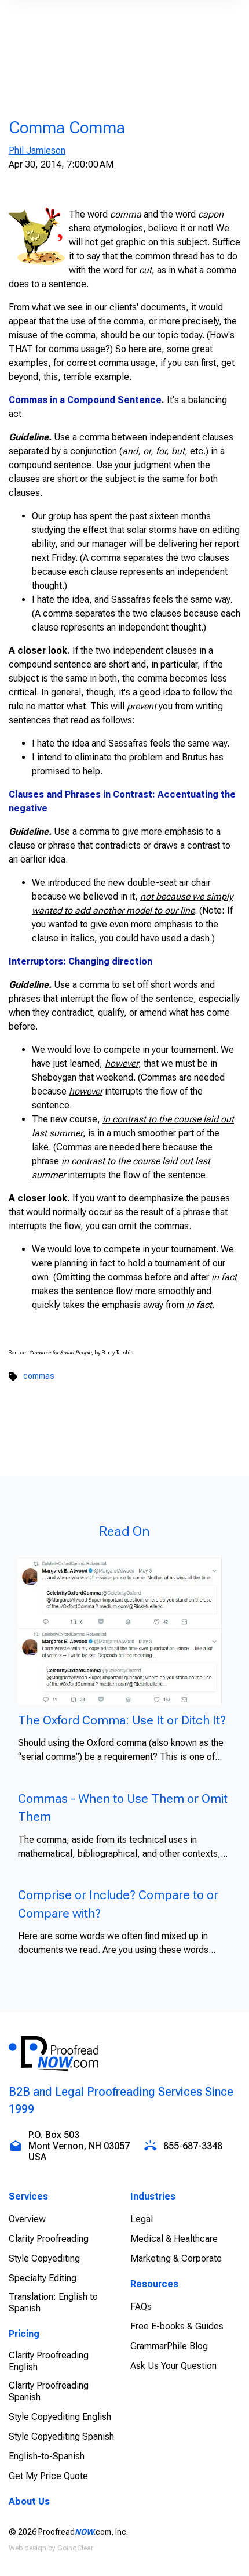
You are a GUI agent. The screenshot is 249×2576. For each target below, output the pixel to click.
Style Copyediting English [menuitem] (60, 2417)
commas (39, 1376)
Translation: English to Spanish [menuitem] (53, 2303)
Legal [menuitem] (142, 2219)
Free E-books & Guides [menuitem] (177, 2326)
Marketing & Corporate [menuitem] (176, 2258)
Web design (28, 2548)
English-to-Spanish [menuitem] (47, 2456)
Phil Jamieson (37, 151)
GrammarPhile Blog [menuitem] (169, 2346)
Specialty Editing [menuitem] (43, 2278)
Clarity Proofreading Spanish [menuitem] (49, 2391)
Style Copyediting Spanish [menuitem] (61, 2436)
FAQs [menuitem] (141, 2307)
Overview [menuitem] (27, 2219)
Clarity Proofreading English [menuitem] (49, 2361)
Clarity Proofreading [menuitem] (49, 2239)
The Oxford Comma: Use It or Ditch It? (122, 1720)
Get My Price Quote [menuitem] (48, 2476)
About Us (29, 2501)
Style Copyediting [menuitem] (44, 2258)
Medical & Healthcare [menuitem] (174, 2239)
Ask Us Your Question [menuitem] (173, 2366)
